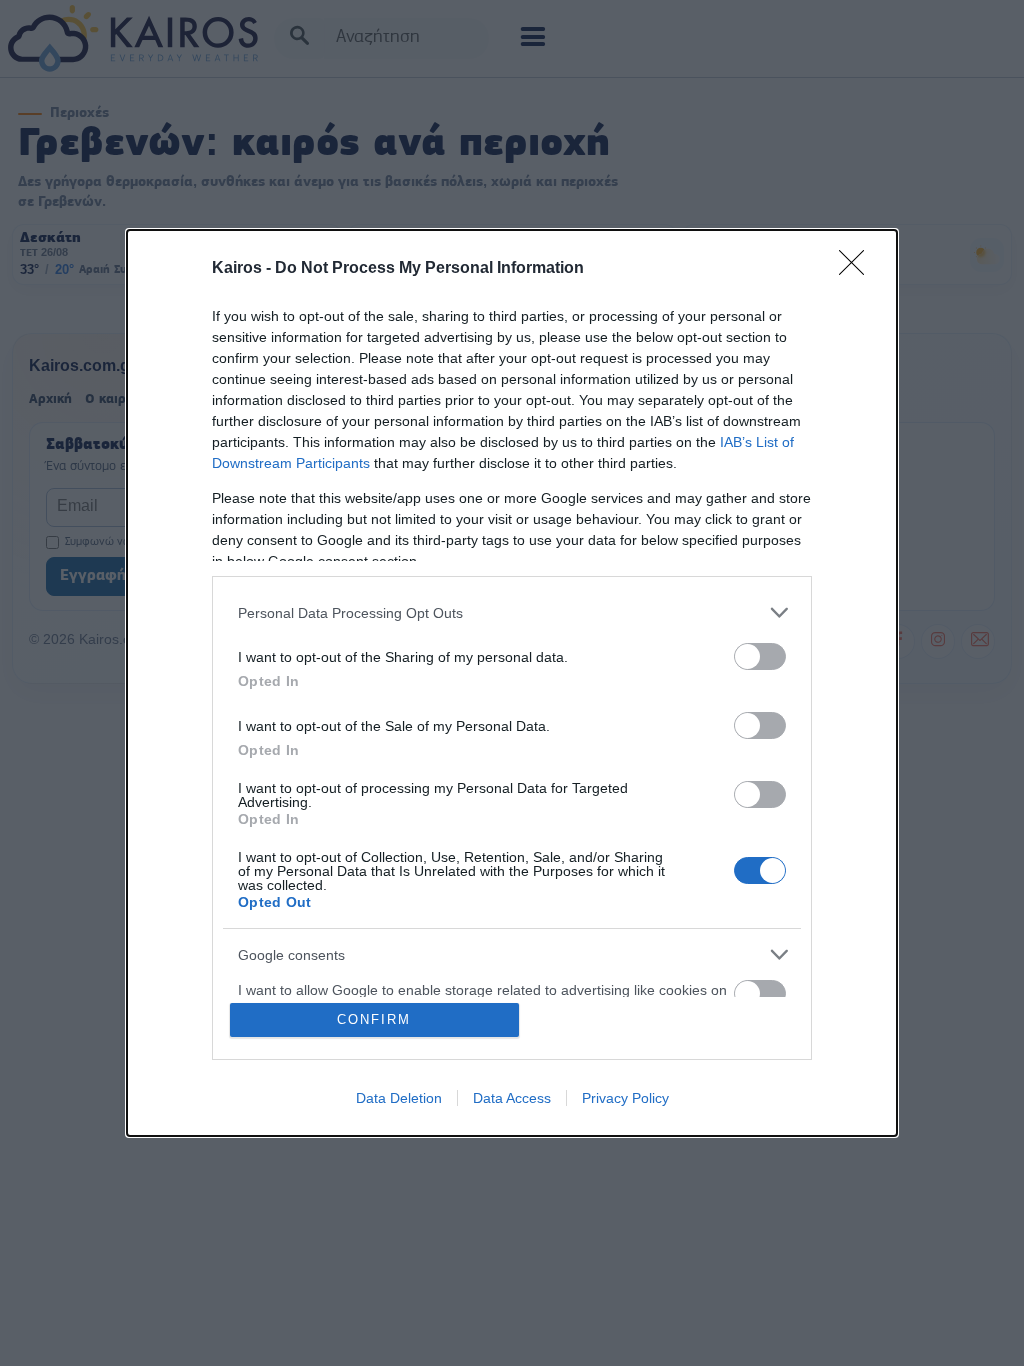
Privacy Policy (625, 1098)
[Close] (858, 269)
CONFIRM (374, 1019)
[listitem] (512, 612)
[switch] (760, 656)
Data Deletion (399, 1098)
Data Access (512, 1098)
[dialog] (512, 683)
